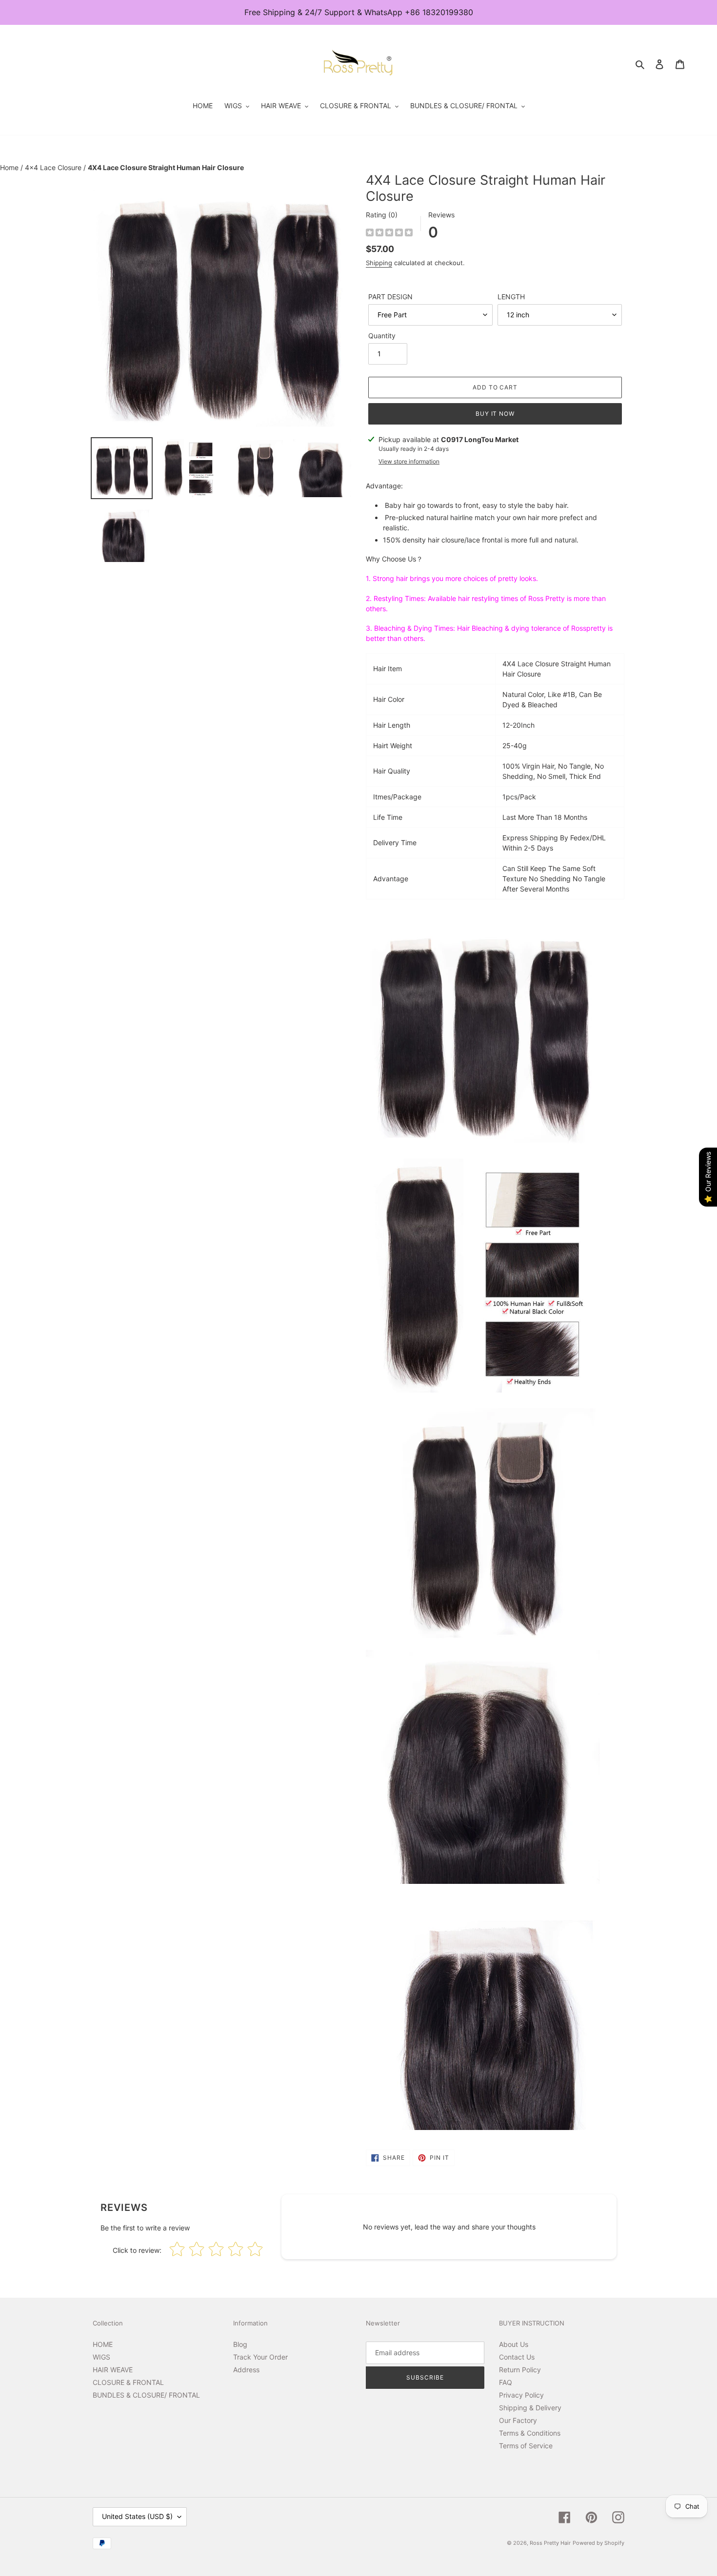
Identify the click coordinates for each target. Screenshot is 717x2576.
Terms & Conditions (530, 2433)
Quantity (382, 336)
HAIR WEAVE (113, 2370)
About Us (514, 2344)
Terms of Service (526, 2446)
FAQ (506, 2382)
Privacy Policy (521, 2395)
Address (246, 2370)
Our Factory (518, 2420)
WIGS (101, 2357)
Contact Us (517, 2357)
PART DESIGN (390, 297)
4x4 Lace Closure (54, 167)
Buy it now (495, 414)
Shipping (379, 263)
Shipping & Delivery (530, 2408)
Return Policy (520, 2370)
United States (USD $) (137, 2516)
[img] (389, 234)
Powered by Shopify (598, 2543)
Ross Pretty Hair (550, 2543)
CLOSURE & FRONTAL (128, 2382)
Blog (240, 2344)
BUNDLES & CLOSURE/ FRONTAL (146, 2395)
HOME (103, 2344)
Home (10, 167)
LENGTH (511, 297)
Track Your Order (260, 2357)
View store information (409, 461)
